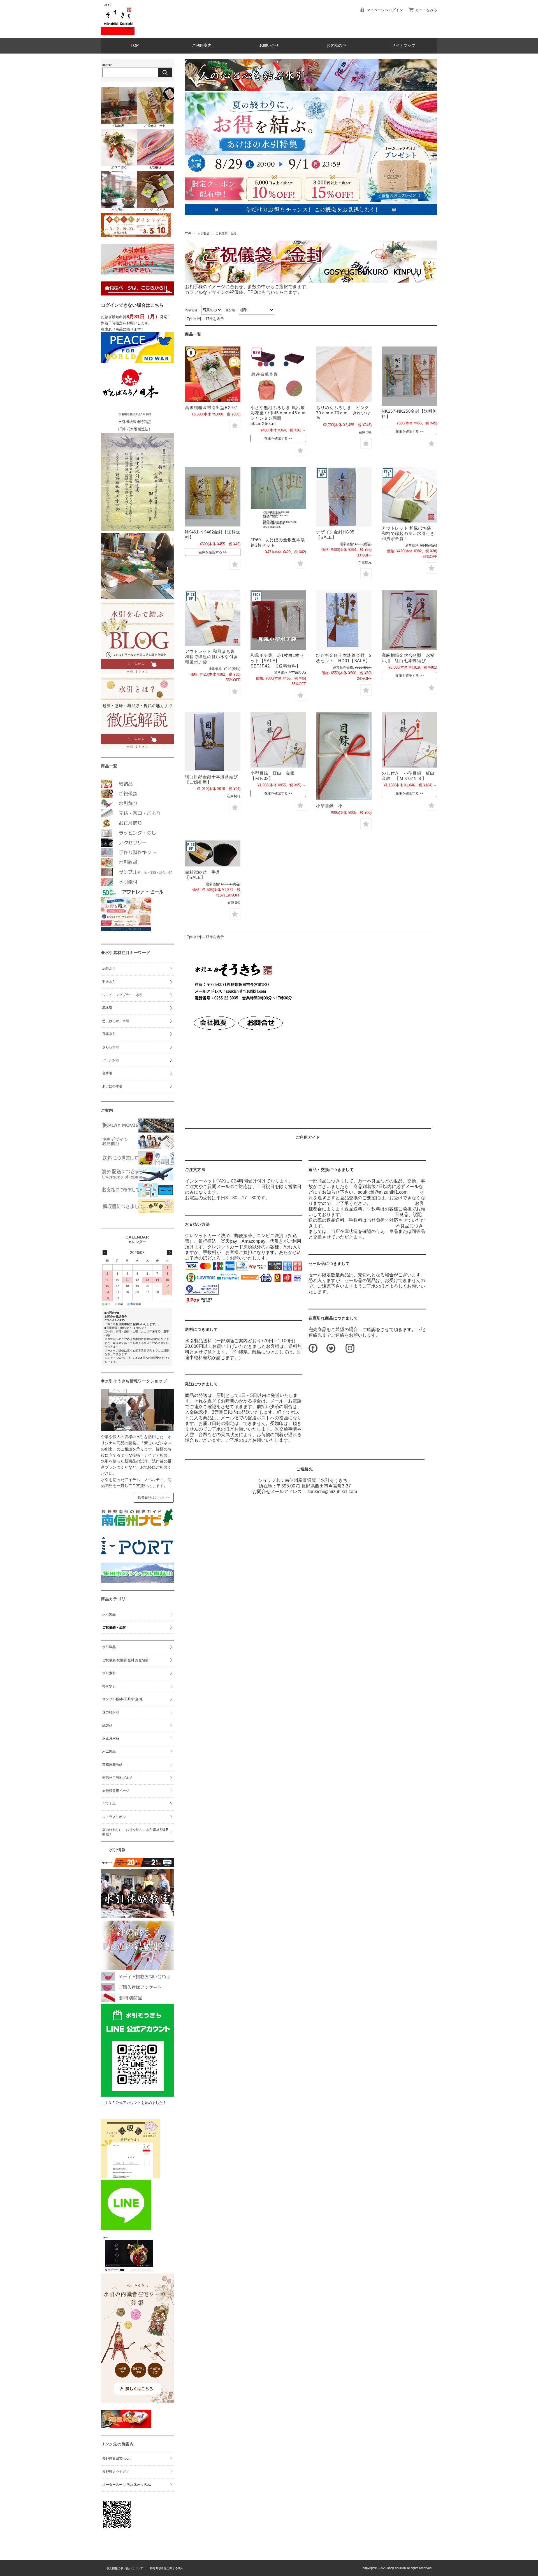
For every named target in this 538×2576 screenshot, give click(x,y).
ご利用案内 (202, 46)
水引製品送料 (198, 1341)
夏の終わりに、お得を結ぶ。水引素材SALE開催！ (135, 1832)
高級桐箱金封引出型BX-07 (211, 407)
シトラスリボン (114, 1817)
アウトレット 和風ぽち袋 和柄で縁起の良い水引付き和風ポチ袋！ (408, 533)
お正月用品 (111, 1738)
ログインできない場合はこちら (132, 305)
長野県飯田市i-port (116, 2459)
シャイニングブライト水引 (122, 995)
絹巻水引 (109, 969)
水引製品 (203, 233)
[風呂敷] (278, 374)
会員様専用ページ (116, 1791)
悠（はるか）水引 (116, 1021)
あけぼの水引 (112, 1086)
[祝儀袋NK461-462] (213, 497)
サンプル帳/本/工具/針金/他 (122, 1699)
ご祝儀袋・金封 (114, 1627)
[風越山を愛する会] (137, 1581)
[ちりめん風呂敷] (344, 374)
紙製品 (107, 1725)
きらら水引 (111, 1047)
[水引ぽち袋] (409, 495)
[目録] (213, 742)
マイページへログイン (385, 10)
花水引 (107, 1008)
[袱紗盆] (213, 853)
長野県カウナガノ (116, 2472)
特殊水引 (109, 1686)
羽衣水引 (109, 982)
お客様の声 (336, 46)
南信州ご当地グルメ (117, 1778)
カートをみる (426, 10)
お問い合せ (269, 46)
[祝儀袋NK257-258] (409, 376)
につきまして (201, 1329)
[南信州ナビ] (137, 1527)
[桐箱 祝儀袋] (213, 374)
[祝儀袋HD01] (344, 620)
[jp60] (278, 501)
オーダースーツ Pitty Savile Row (127, 2485)
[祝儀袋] (344, 497)
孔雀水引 (109, 1034)
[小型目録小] (344, 756)
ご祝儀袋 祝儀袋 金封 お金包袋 (125, 1660)
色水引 (107, 1073)
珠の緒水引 (111, 1712)
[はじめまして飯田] (137, 1554)
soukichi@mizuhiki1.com (332, 1492)
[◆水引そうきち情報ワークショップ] (137, 1430)
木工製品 (109, 1752)
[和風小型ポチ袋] (278, 620)
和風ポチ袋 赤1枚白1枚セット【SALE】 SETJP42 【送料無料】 (277, 661)
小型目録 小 (329, 806)
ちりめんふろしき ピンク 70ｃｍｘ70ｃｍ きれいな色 (345, 413)
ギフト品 (109, 1804)
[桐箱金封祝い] (409, 620)
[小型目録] (278, 740)
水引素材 (109, 1673)
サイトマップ (403, 46)
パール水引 (111, 1060)
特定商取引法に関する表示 (167, 2568)
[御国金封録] (126, 2426)
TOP (135, 46)
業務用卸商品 (112, 1764)
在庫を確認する (276, 438)
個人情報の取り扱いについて (125, 2568)
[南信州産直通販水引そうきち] (118, 34)
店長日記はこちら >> (154, 1498)
